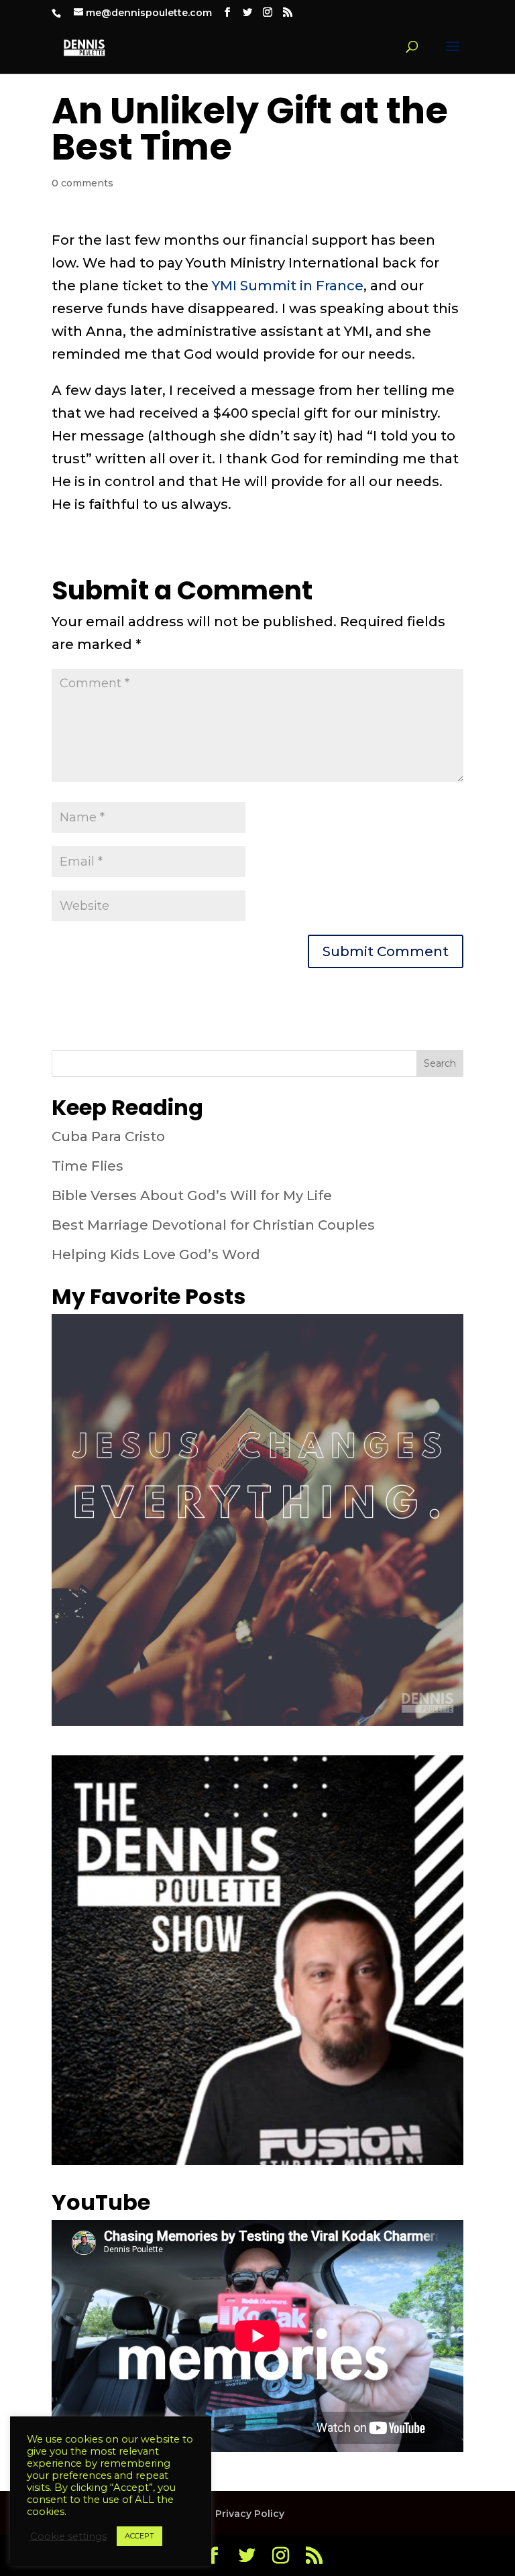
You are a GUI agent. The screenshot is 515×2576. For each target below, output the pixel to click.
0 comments (82, 183)
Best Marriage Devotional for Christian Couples (213, 1225)
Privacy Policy (250, 2514)
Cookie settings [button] (68, 2536)
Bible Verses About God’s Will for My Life (192, 1195)
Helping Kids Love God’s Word (156, 1254)
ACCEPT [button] (139, 2536)
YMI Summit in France (288, 286)
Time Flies (88, 1166)
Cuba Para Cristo (108, 1136)
